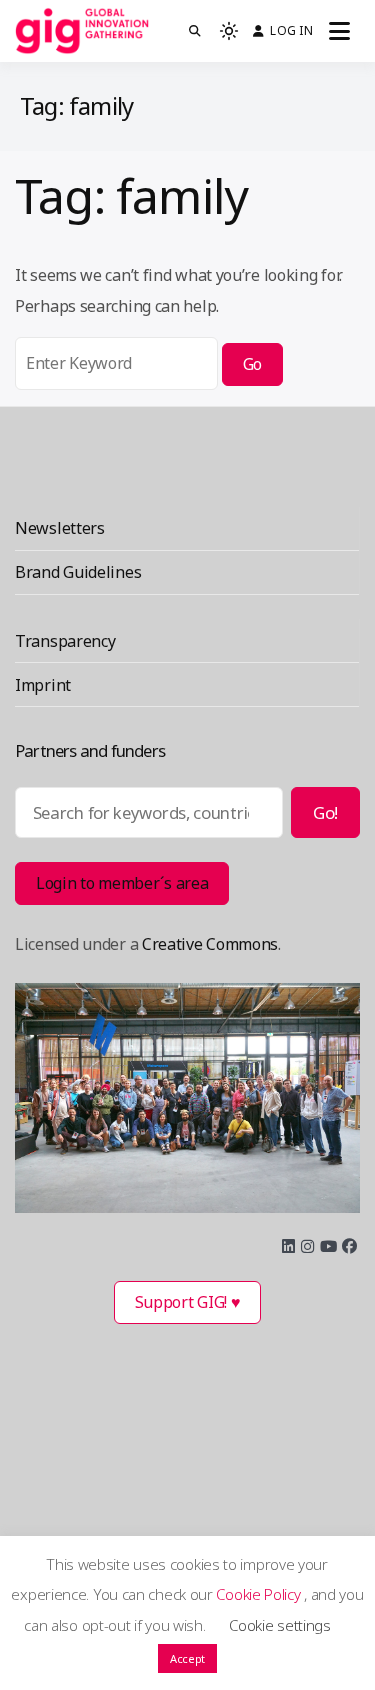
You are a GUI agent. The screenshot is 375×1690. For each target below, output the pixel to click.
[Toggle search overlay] (195, 31)
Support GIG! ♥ (188, 1302)
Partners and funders (90, 750)
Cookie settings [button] (280, 1625)
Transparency (65, 641)
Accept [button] (187, 1658)
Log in (291, 30)
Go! (325, 812)
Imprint (43, 685)
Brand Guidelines (78, 572)
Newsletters (60, 528)
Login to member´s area (122, 883)
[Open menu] (339, 31)
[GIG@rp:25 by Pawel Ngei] (187, 1098)
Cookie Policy (260, 1594)
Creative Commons (210, 944)
